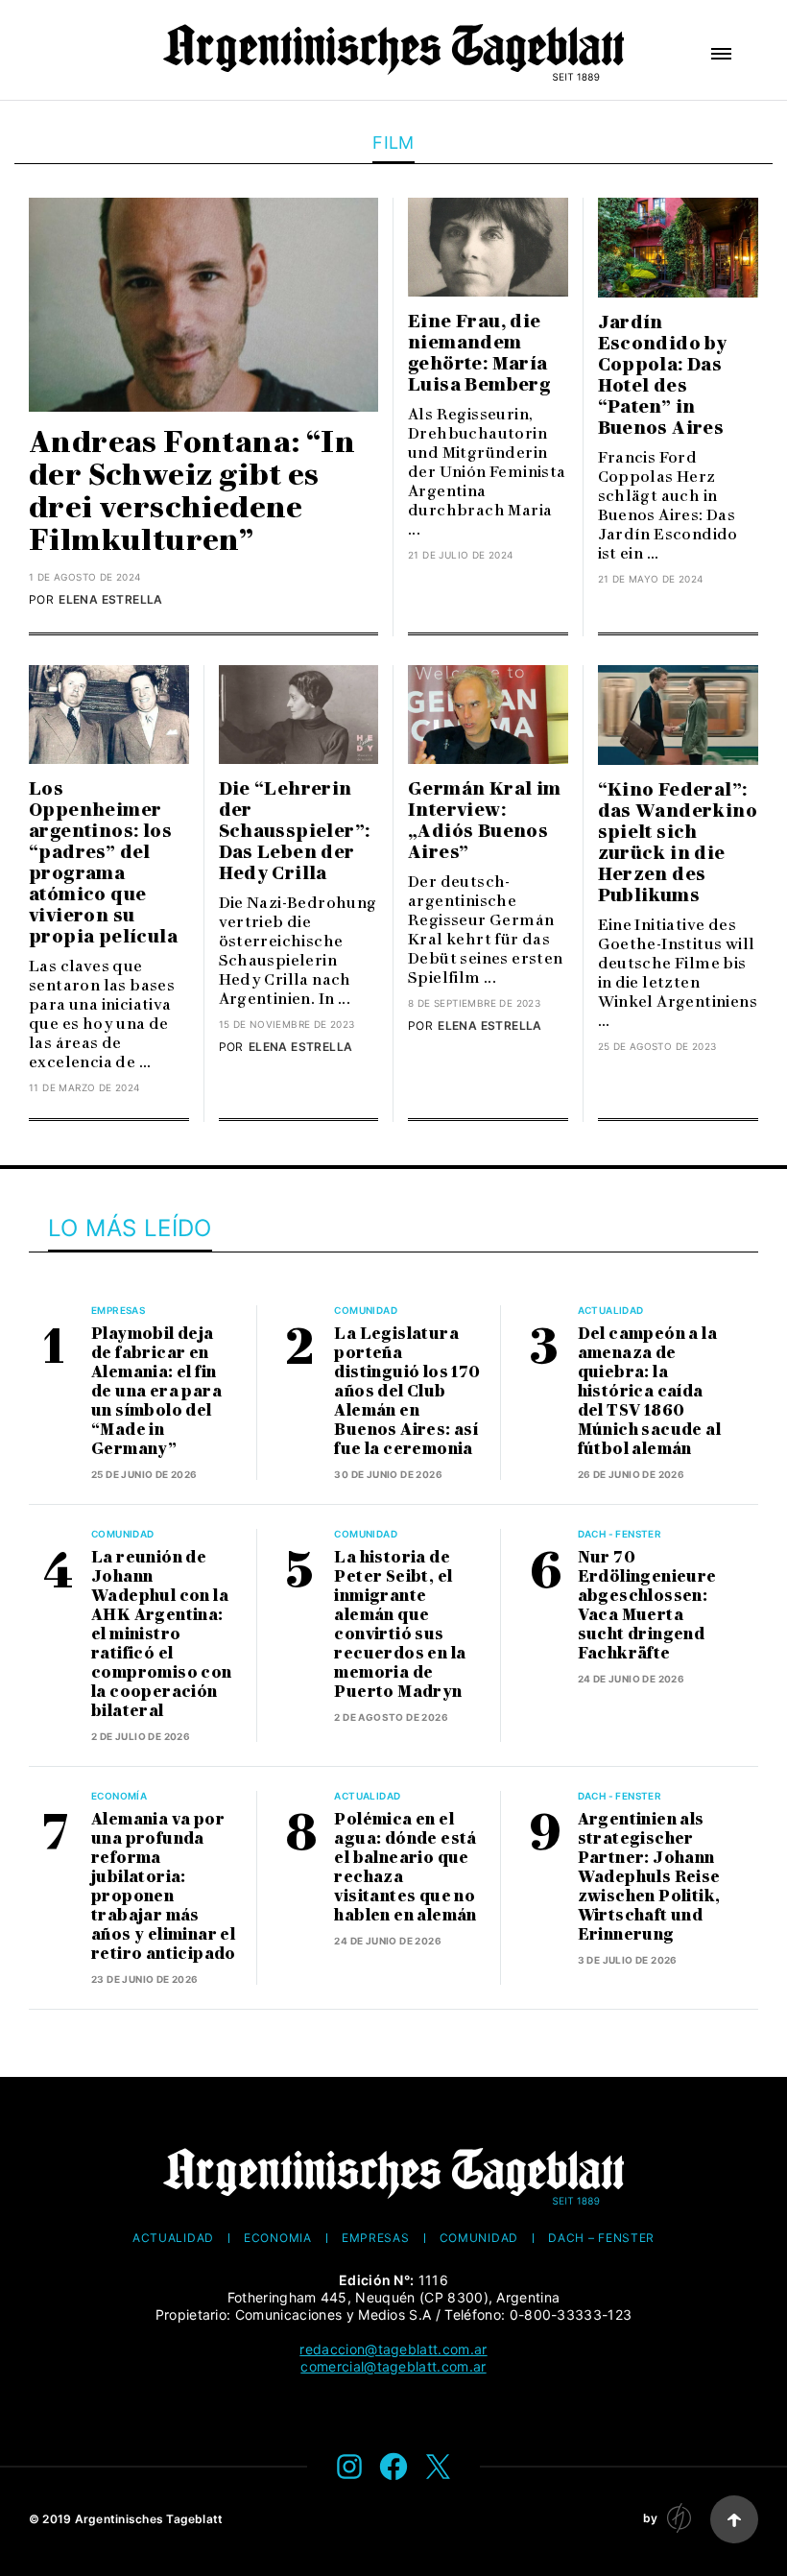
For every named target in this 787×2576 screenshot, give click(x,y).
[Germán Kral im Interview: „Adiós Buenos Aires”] (488, 715)
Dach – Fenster (601, 2238)
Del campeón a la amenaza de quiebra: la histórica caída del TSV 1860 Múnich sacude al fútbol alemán (649, 1391)
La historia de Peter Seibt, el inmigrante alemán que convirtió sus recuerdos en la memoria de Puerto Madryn (400, 1624)
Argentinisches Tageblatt (149, 2519)
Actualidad (611, 1310)
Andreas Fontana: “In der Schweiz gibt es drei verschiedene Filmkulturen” (192, 491)
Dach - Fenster (620, 1534)
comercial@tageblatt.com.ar (393, 2366)
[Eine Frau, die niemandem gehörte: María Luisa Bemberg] (488, 247)
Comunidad (366, 1310)
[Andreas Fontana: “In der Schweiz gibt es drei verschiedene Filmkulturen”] (203, 305)
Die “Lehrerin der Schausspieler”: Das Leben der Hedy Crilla (295, 831)
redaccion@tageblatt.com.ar (393, 2349)
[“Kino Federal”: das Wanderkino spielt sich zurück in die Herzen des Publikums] (679, 715)
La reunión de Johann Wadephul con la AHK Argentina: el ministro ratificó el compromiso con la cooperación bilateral (162, 1634)
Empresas (118, 1310)
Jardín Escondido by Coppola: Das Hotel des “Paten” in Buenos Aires (663, 375)
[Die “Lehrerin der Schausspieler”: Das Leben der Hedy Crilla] (299, 715)
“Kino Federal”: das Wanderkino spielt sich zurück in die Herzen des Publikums (678, 843)
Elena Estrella (111, 599)
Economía (119, 1796)
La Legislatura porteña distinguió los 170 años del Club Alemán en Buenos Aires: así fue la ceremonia (407, 1391)
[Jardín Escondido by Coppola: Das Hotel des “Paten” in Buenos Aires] (679, 248)
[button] (721, 54)
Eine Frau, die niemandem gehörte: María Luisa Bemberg (482, 353)
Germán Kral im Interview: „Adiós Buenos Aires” (485, 821)
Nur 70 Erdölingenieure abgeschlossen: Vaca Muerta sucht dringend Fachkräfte (647, 1605)
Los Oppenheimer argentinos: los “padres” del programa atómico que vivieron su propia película (103, 863)
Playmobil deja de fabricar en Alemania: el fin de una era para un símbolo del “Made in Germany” (156, 1391)
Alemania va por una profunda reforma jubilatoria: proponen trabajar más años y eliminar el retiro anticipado (164, 1886)
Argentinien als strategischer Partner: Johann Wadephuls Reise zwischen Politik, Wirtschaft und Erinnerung (649, 1877)
